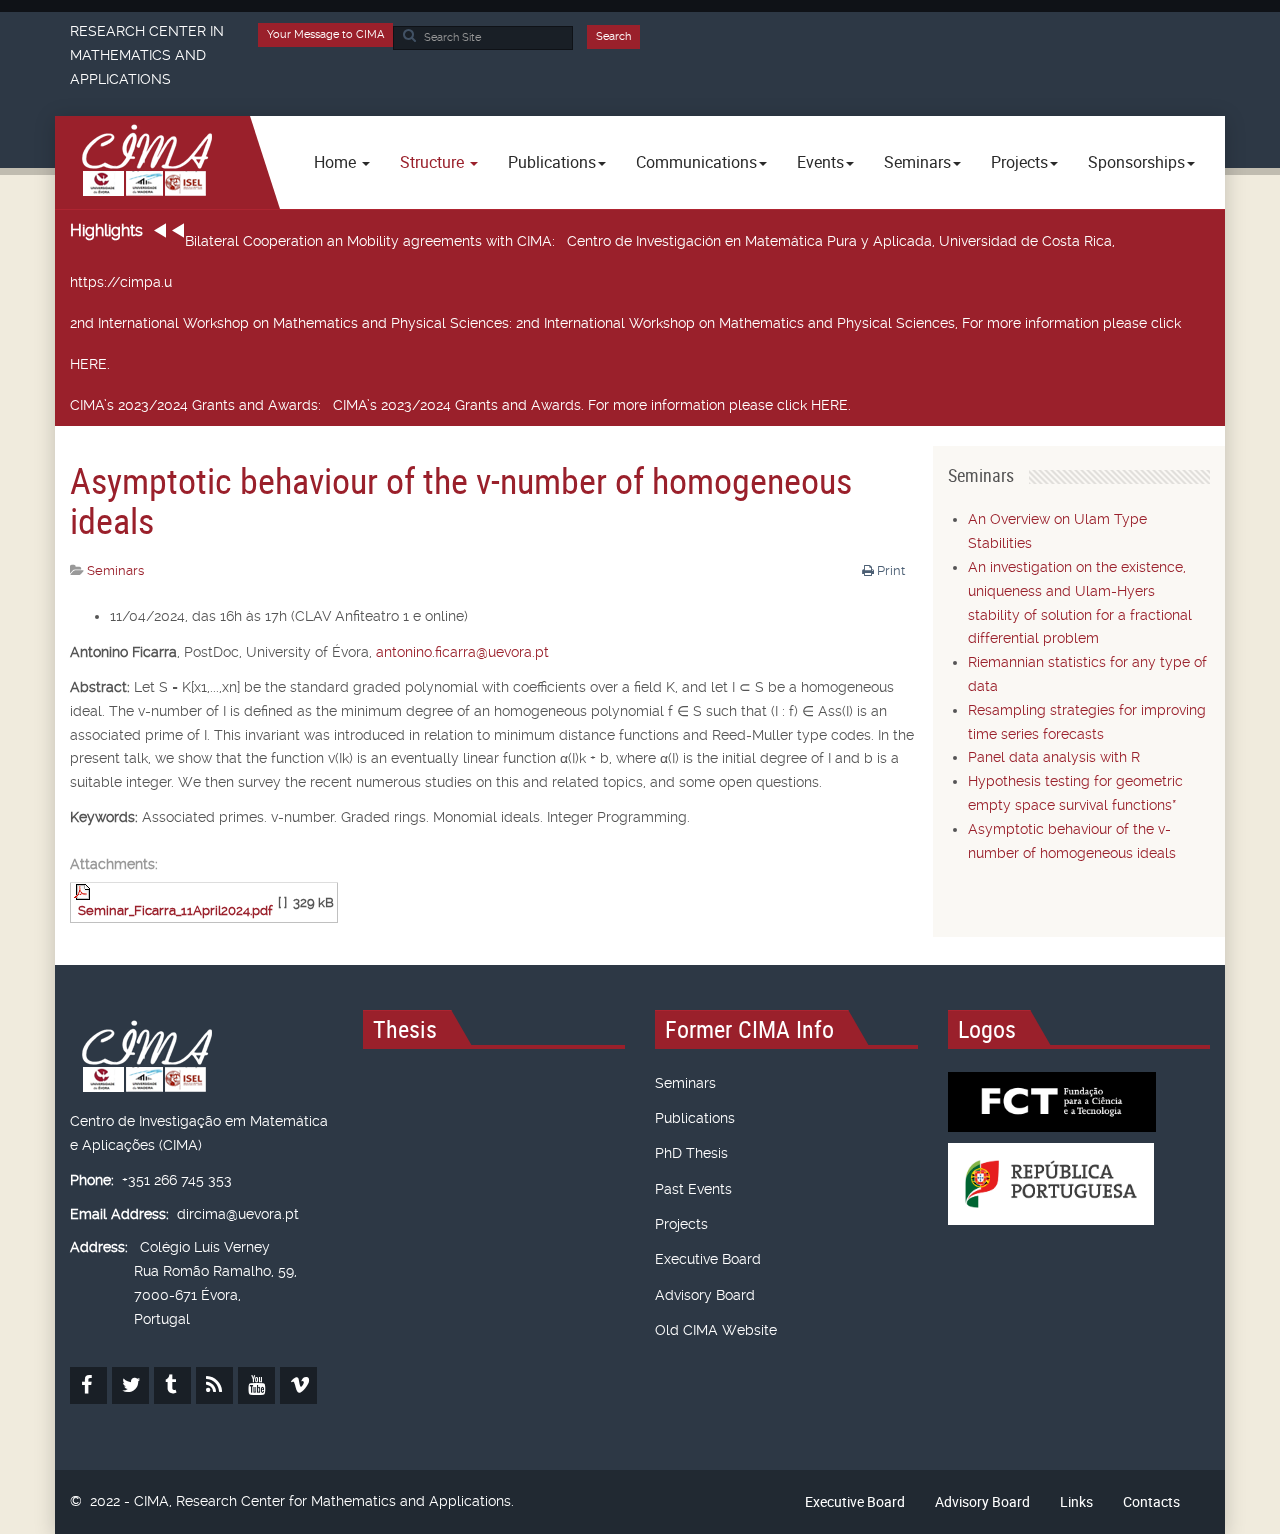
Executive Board (708, 1259)
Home (337, 162)
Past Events (693, 1189)
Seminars (685, 1083)
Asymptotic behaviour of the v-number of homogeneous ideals (461, 500)
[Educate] (141, 162)
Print (891, 570)
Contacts (1151, 1501)
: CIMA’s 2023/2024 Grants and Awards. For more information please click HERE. (460, 405)
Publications (695, 1118)
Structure (434, 162)
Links (1076, 1501)
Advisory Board (705, 1295)
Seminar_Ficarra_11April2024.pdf (175, 910)
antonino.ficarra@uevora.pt (462, 652)
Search (613, 36)
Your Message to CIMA (325, 34)
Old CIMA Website (716, 1330)
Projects (681, 1224)
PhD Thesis (691, 1153)
